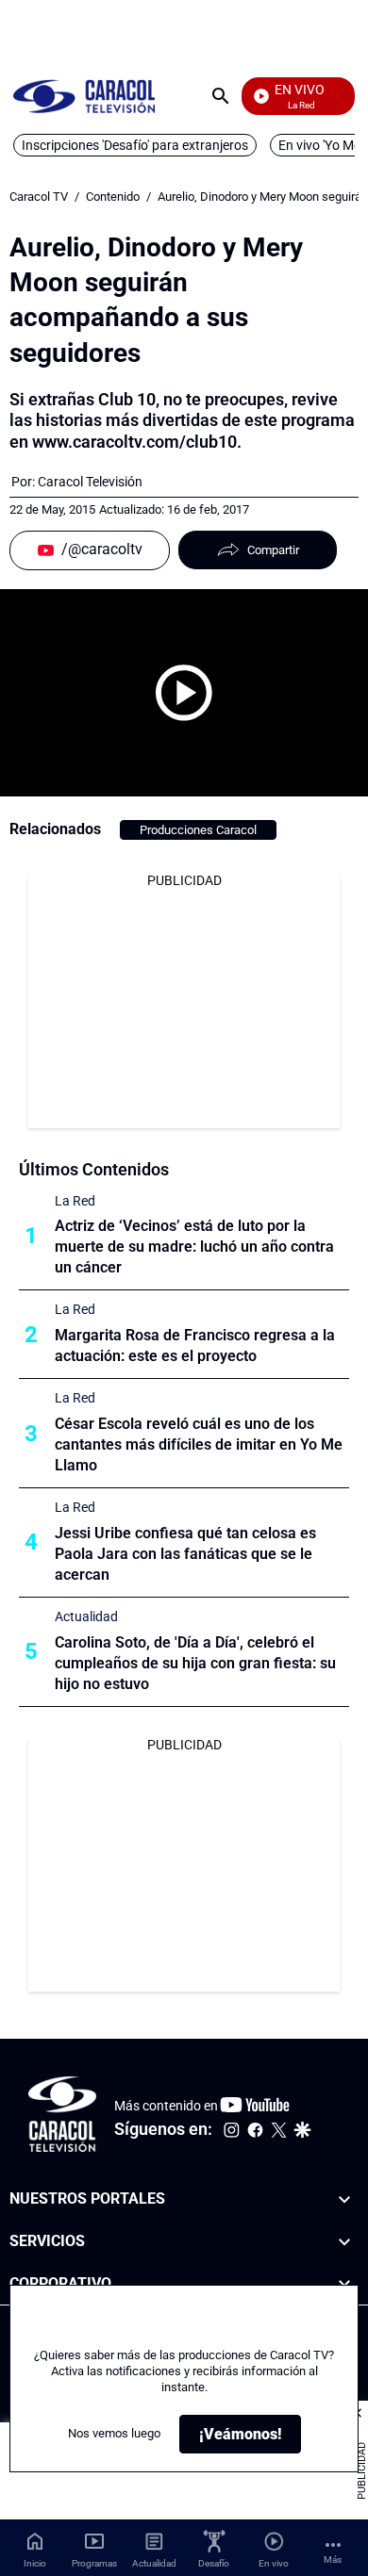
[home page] (84, 96)
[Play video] (184, 693)
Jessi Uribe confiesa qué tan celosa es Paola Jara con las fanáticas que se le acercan (185, 1554)
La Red (75, 1201)
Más (333, 2560)
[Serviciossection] (344, 2242)
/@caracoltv (102, 549)
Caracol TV (39, 197)
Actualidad (86, 1616)
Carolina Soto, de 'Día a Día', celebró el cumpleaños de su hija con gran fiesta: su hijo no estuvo (195, 1663)
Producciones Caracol (198, 830)
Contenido (113, 197)
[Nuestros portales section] (344, 2199)
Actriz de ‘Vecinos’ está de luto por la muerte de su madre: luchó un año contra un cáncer (194, 1247)
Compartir (273, 550)
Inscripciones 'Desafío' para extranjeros (135, 145)
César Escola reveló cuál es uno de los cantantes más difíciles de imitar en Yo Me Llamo (199, 1444)
